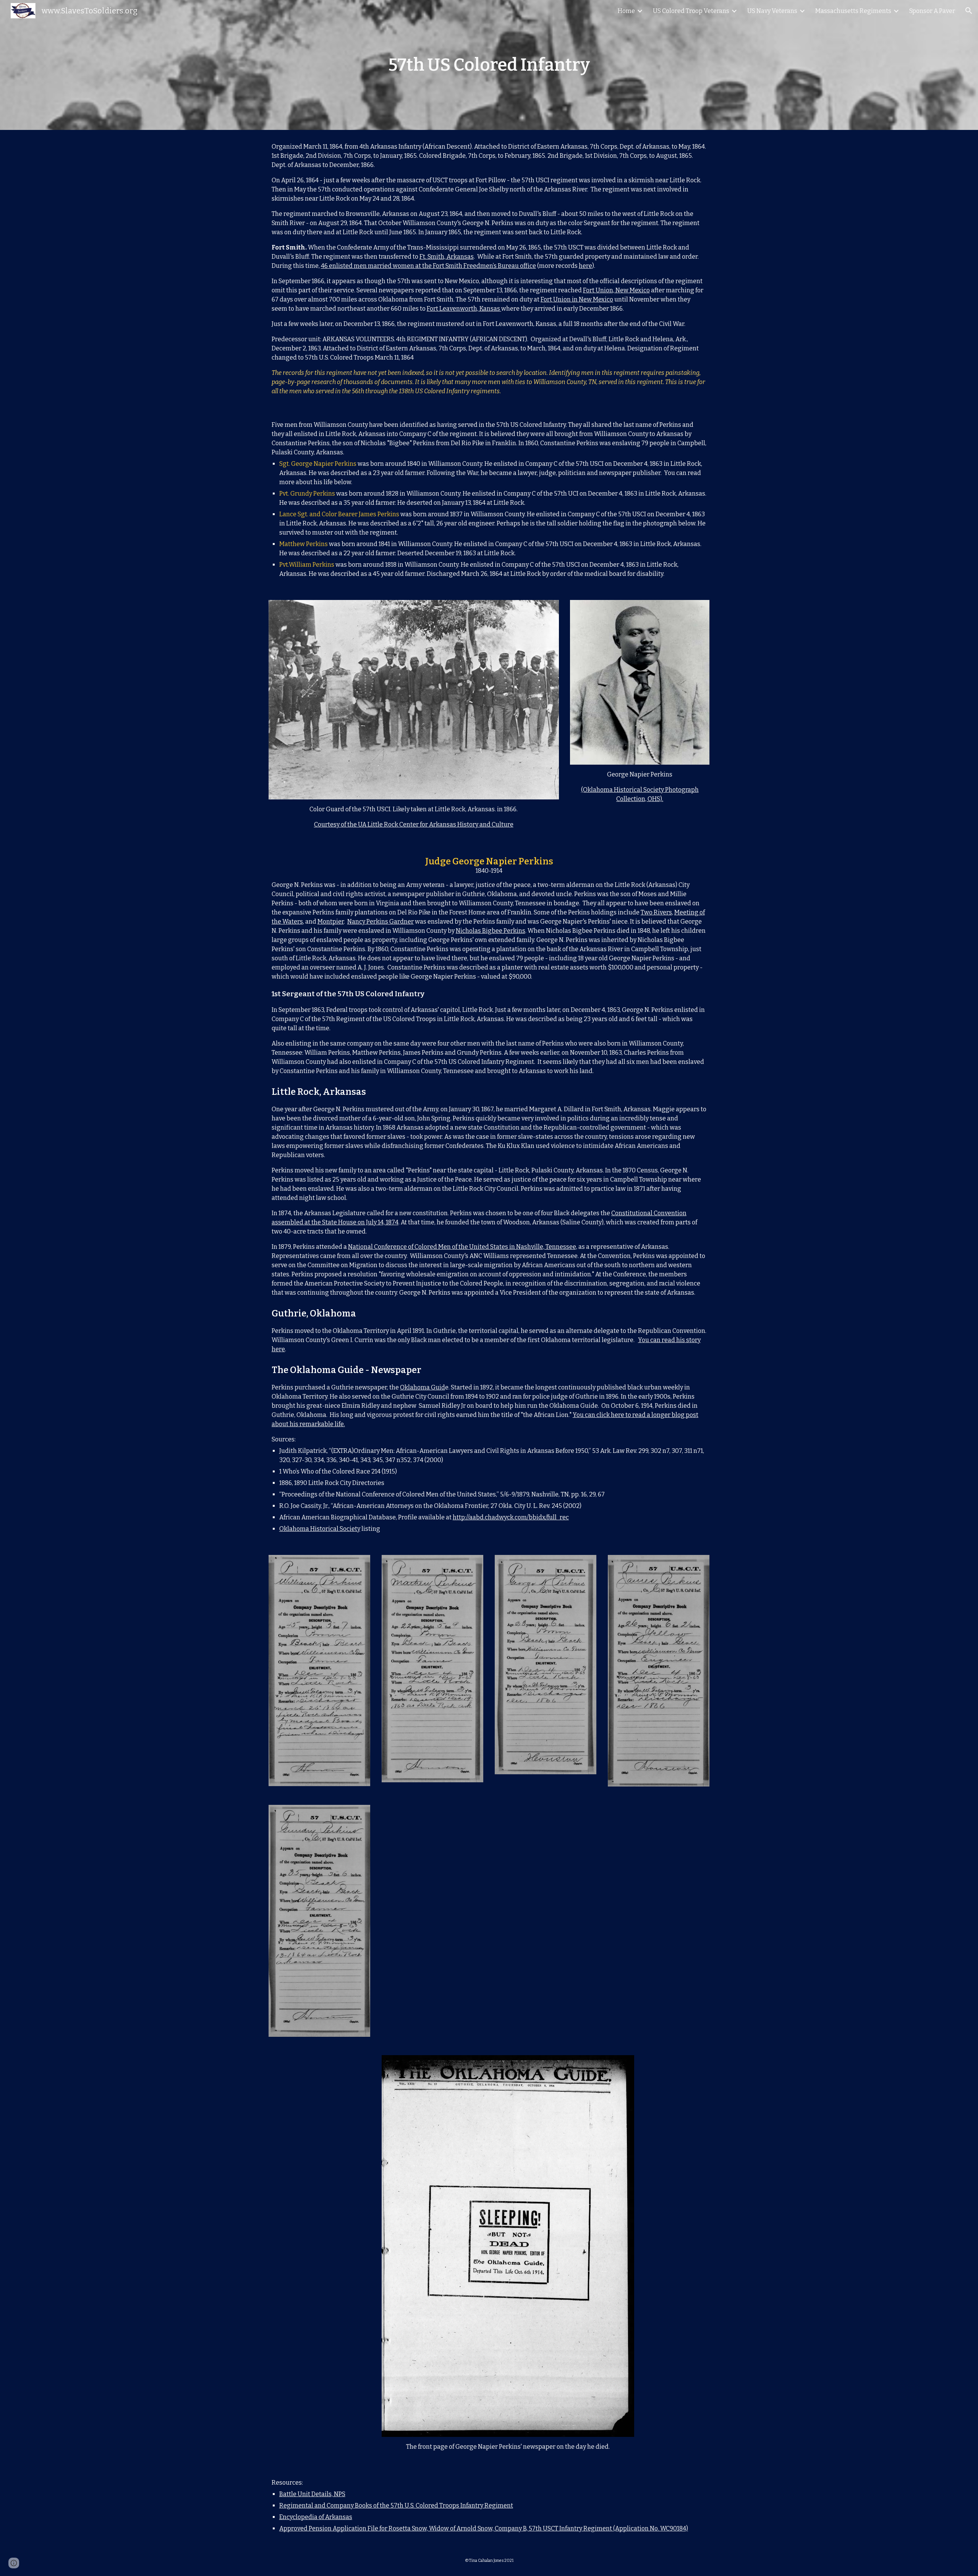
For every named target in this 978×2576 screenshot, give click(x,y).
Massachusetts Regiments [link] (853, 11)
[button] (969, 11)
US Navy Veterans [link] (772, 11)
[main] (489, 65)
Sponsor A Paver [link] (932, 11)
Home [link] (626, 11)
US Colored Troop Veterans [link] (691, 11)
